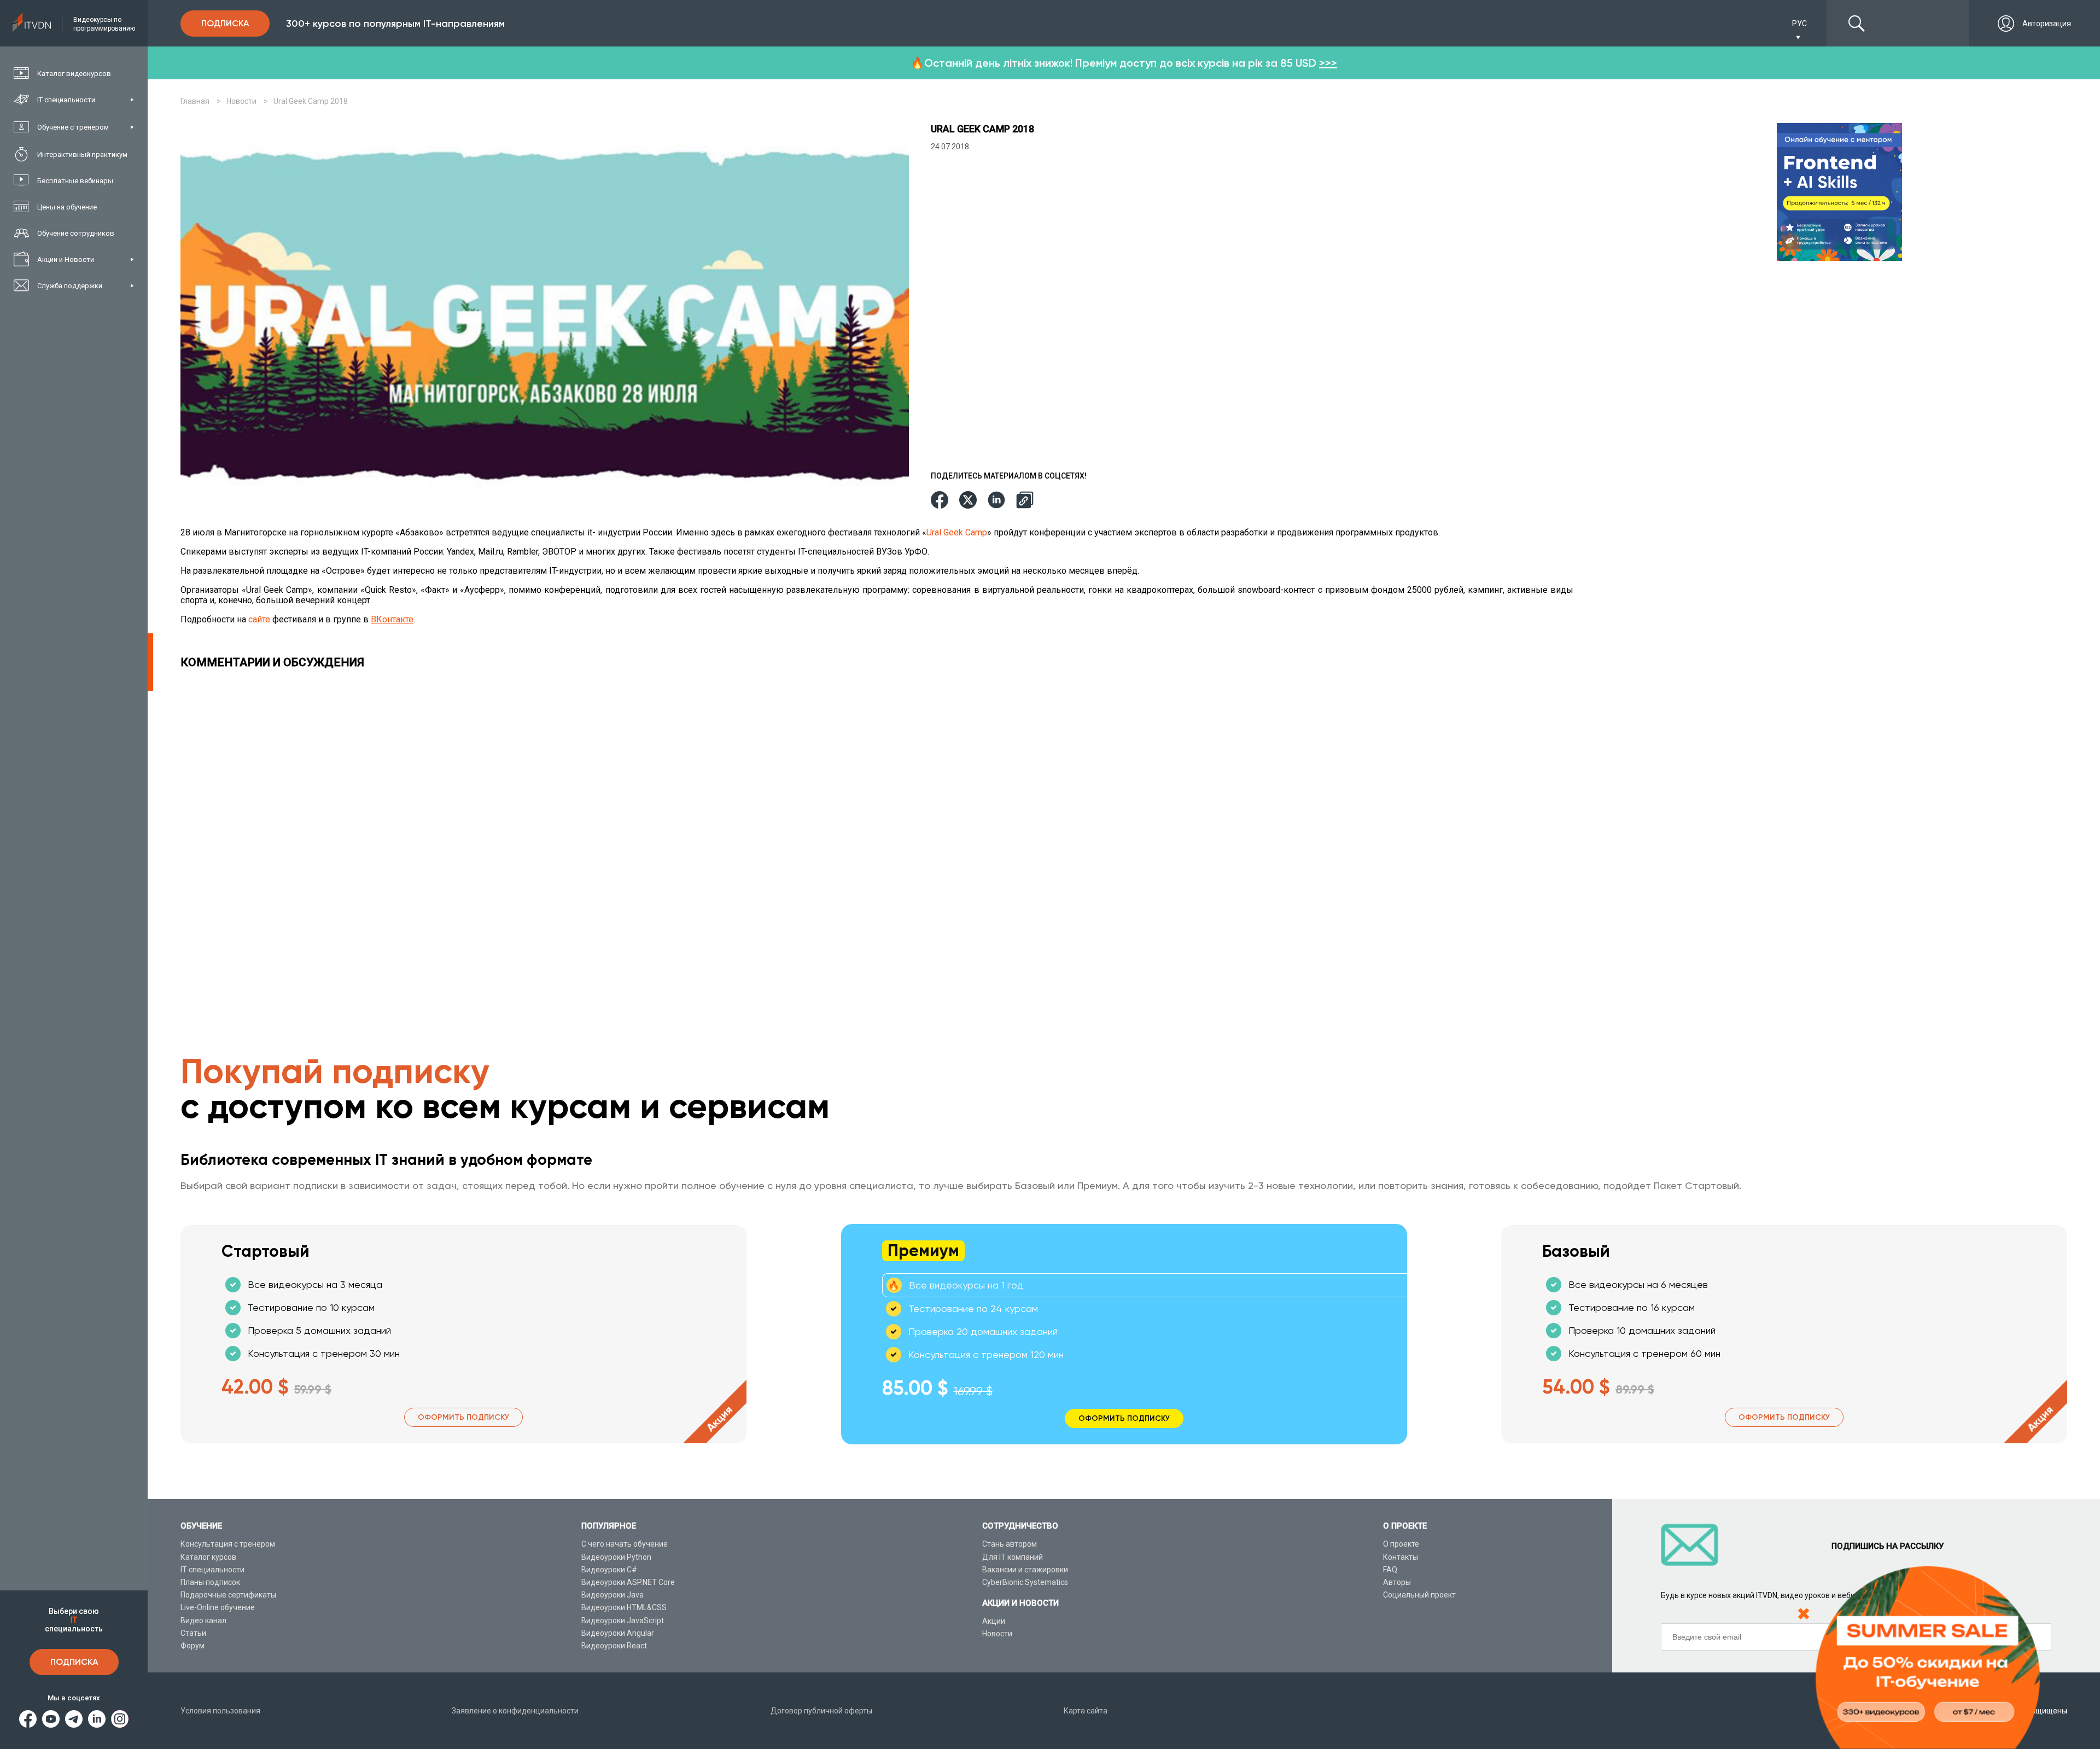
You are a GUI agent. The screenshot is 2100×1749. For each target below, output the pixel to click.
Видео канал (203, 1620)
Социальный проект (1419, 1595)
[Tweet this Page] (968, 501)
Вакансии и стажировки (1025, 1570)
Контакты (1401, 1557)
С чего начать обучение (625, 1544)
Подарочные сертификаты (228, 1595)
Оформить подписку (463, 1417)
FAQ (1390, 1570)
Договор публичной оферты (821, 1711)
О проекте (1401, 1544)
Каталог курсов (208, 1557)
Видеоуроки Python (616, 1557)
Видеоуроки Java (612, 1595)
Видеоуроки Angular (618, 1633)
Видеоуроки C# (609, 1570)
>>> (1328, 63)
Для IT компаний (1013, 1557)
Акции (994, 1621)
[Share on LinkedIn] (996, 501)
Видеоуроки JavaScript (623, 1620)
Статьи (193, 1633)
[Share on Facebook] (940, 501)
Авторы (1397, 1582)
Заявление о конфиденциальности (515, 1711)
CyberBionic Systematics (1025, 1582)
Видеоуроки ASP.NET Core (628, 1582)
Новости (997, 1634)
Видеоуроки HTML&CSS (624, 1607)
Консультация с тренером (228, 1544)
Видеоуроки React (614, 1646)
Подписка (74, 1662)
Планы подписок (210, 1582)
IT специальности (212, 1570)
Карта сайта (1086, 1711)
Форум (192, 1646)
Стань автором (1010, 1544)
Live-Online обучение (218, 1607)
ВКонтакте (392, 619)
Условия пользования (220, 1711)
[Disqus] (880, 827)
